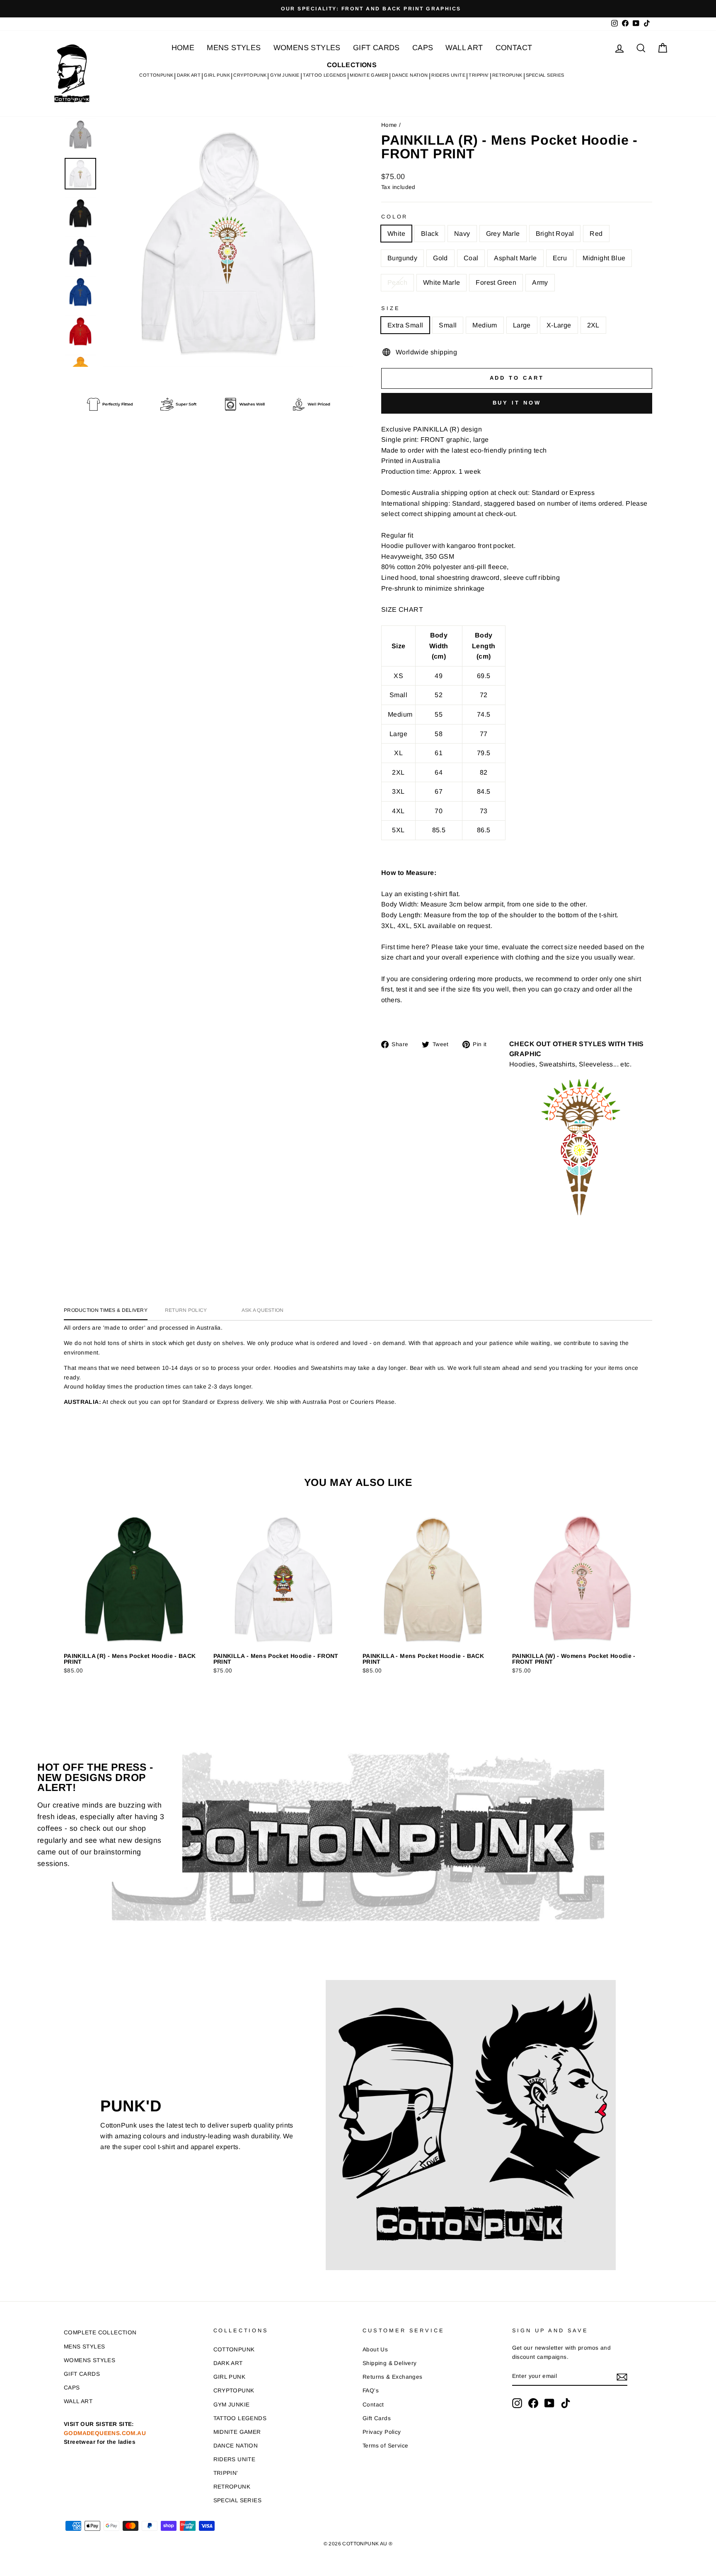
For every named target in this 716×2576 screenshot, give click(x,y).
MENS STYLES (234, 48)
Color (394, 217)
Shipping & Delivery (390, 2363)
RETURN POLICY (186, 1310)
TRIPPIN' (479, 75)
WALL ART (464, 48)
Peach (397, 282)
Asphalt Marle (515, 258)
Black (430, 234)
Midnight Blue (604, 258)
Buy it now (517, 403)
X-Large (559, 325)
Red (596, 234)
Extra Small (405, 325)
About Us (375, 2349)
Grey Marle (503, 234)
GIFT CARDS (376, 48)
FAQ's (371, 2391)
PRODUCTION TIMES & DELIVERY (106, 1310)
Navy (462, 234)
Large (522, 325)
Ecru (560, 258)
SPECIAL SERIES (545, 75)
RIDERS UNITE (448, 75)
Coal (471, 258)
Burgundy (402, 258)
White (396, 234)
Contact (373, 2405)
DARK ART (189, 75)
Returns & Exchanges (393, 2377)
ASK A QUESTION (263, 1310)
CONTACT (514, 48)
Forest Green (496, 282)
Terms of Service (385, 2446)
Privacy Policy (382, 2432)
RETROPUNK (507, 75)
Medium (485, 325)
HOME (183, 48)
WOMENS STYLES (307, 48)
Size (391, 308)
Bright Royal (555, 234)
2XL (593, 325)
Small (448, 325)
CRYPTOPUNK (250, 75)
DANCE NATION (410, 75)
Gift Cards (377, 2418)
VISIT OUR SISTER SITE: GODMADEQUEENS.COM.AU (105, 2433)
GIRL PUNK (217, 75)
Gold (440, 258)
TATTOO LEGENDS (325, 75)
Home (389, 125)
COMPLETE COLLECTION (100, 2332)
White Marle (441, 282)
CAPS (423, 48)
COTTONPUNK (156, 75)
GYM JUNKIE (285, 75)
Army (540, 282)
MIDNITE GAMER (369, 75)
